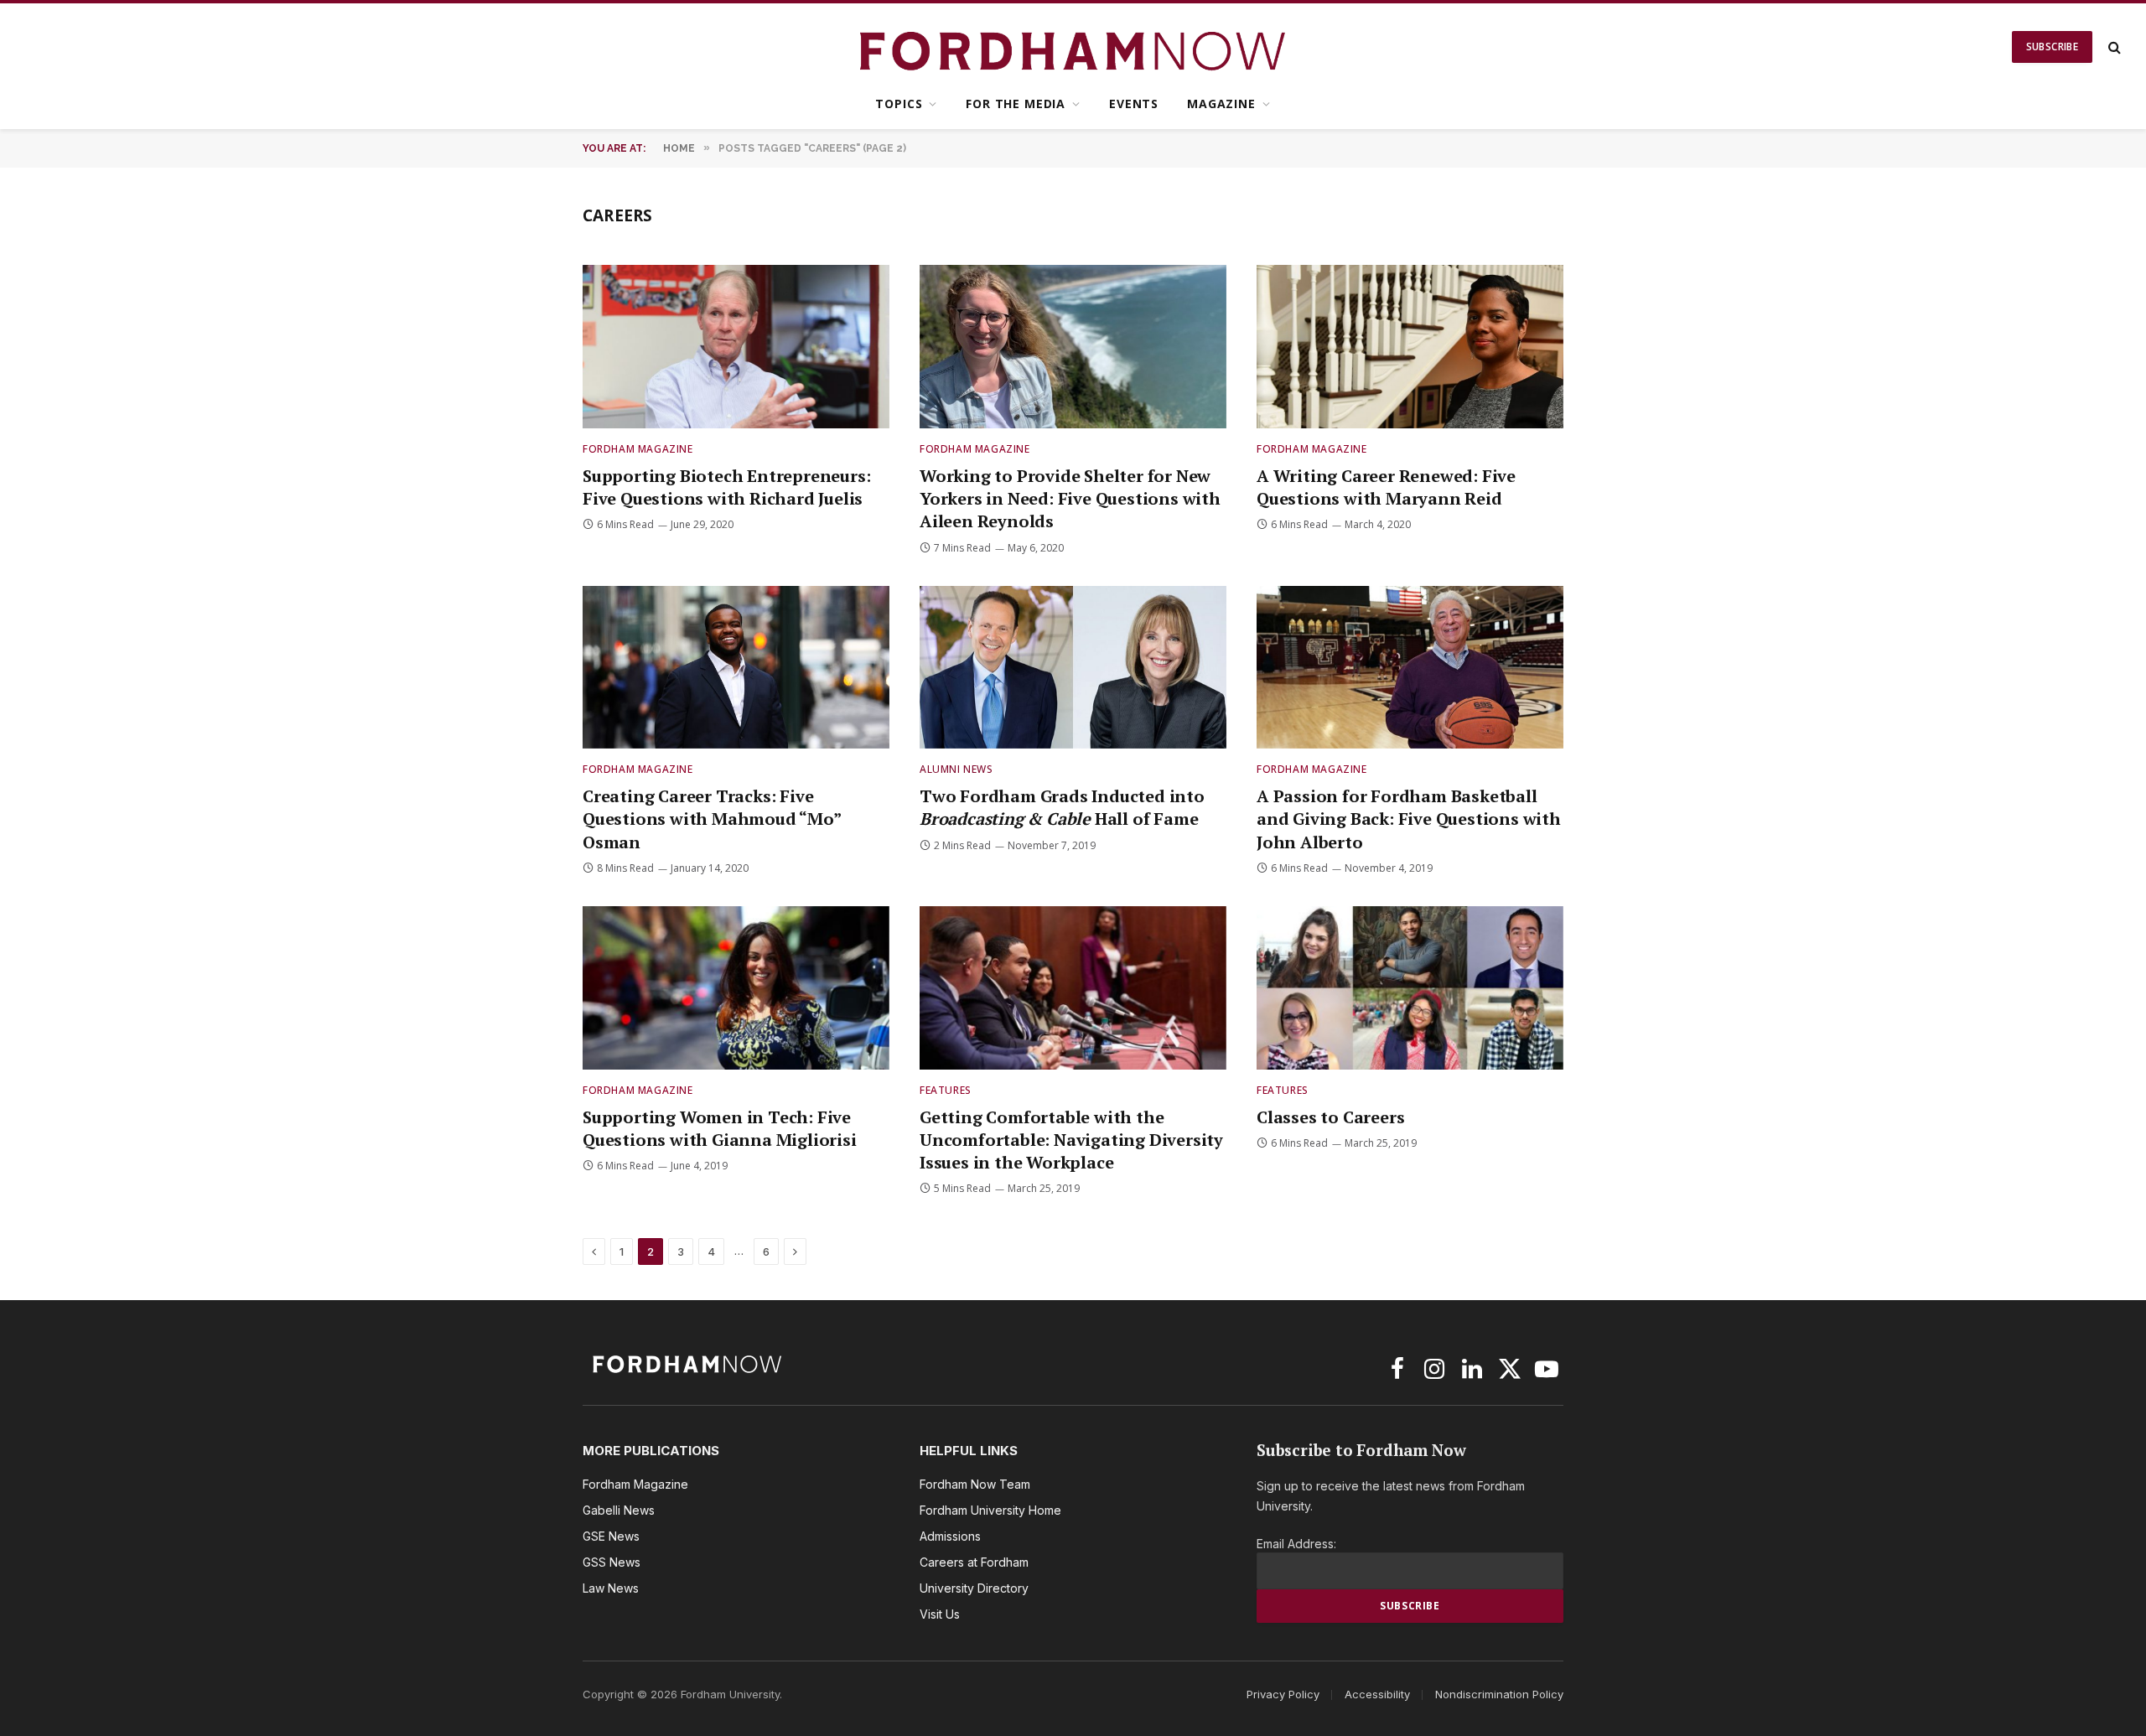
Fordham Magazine (638, 449)
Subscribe (2052, 47)
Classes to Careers (1330, 1117)
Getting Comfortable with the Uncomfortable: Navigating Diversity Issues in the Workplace (1071, 1140)
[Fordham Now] (1073, 47)
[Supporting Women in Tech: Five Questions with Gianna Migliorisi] (736, 988)
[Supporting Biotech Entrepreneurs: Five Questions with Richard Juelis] (736, 347)
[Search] (2113, 47)
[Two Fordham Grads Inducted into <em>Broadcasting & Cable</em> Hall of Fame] (1073, 668)
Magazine (1221, 104)
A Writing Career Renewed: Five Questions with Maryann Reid (1386, 487)
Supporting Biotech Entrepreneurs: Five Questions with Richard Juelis (726, 487)
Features (946, 1090)
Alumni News (956, 769)
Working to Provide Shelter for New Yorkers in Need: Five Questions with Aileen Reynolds (1070, 498)
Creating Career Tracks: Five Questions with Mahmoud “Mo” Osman (712, 819)
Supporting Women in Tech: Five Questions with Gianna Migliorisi (720, 1128)
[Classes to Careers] (1410, 988)
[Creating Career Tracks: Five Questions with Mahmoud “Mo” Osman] (736, 668)
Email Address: (1296, 1544)
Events (1134, 104)
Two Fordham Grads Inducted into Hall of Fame (1062, 807)
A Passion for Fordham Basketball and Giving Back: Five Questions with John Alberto (1409, 819)
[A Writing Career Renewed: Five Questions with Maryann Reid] (1410, 347)
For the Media (1016, 104)
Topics (899, 104)
